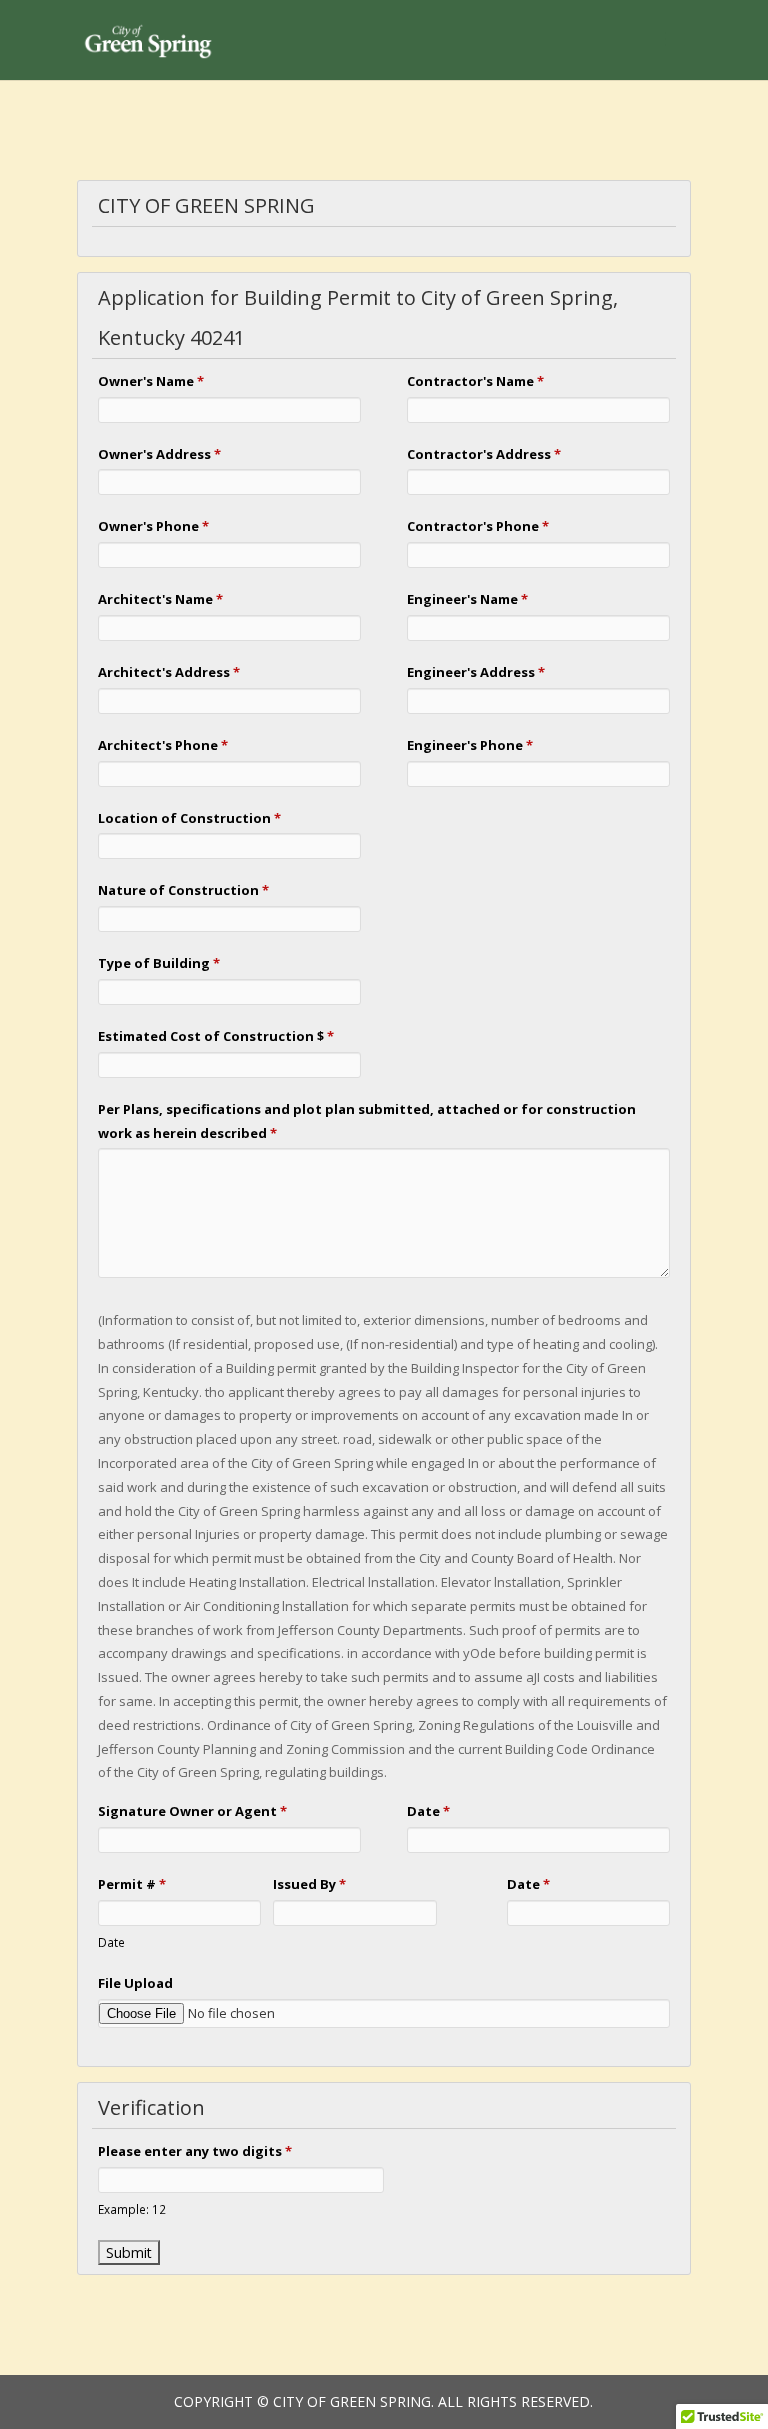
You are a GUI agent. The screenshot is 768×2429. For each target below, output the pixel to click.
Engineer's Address (476, 672)
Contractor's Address (484, 454)
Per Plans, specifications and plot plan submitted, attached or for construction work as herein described (367, 1121)
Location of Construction (189, 818)
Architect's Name (160, 599)
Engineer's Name (467, 599)
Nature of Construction (183, 890)
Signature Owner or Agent (192, 1811)
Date (428, 1811)
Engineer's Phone (470, 745)
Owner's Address (159, 454)
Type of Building (159, 963)
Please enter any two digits (195, 2151)
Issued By (309, 1884)
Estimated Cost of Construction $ (216, 1036)
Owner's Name (151, 381)
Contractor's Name (475, 381)
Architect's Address (169, 672)
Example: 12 (132, 2209)
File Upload (135, 1983)
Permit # (132, 1884)
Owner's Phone (153, 526)
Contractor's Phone (478, 526)
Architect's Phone (163, 745)
